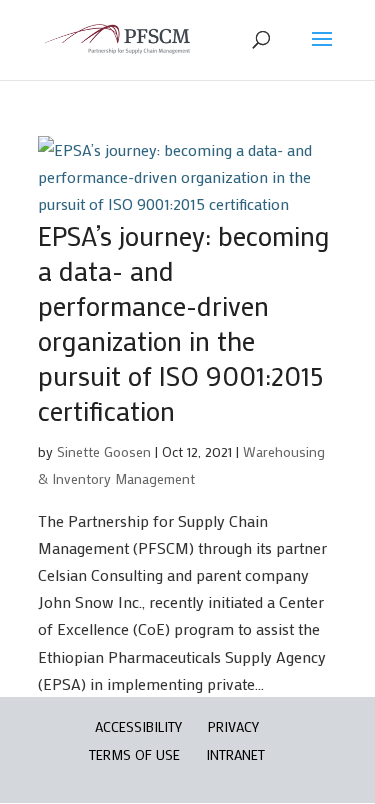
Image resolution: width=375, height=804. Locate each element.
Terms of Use (134, 754)
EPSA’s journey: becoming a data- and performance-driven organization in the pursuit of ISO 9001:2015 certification (184, 323)
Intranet (235, 754)
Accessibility (138, 726)
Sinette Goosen (104, 451)
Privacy (233, 726)
